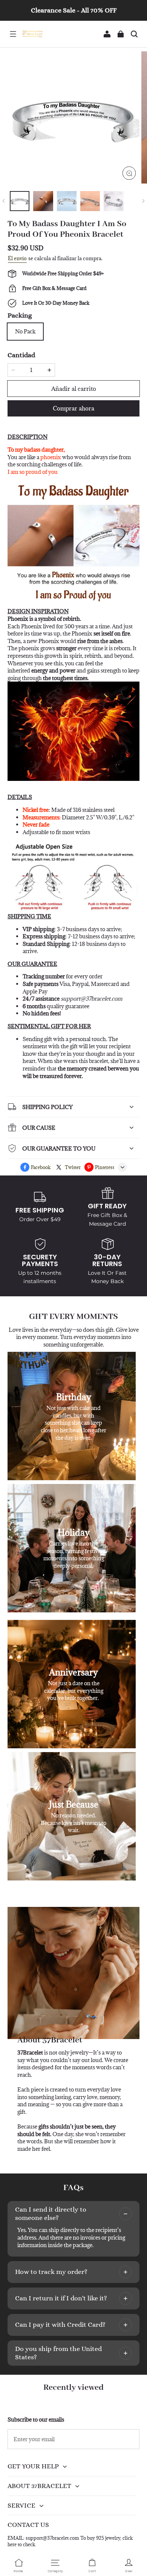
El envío (17, 258)
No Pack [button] (25, 331)
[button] (13, 34)
